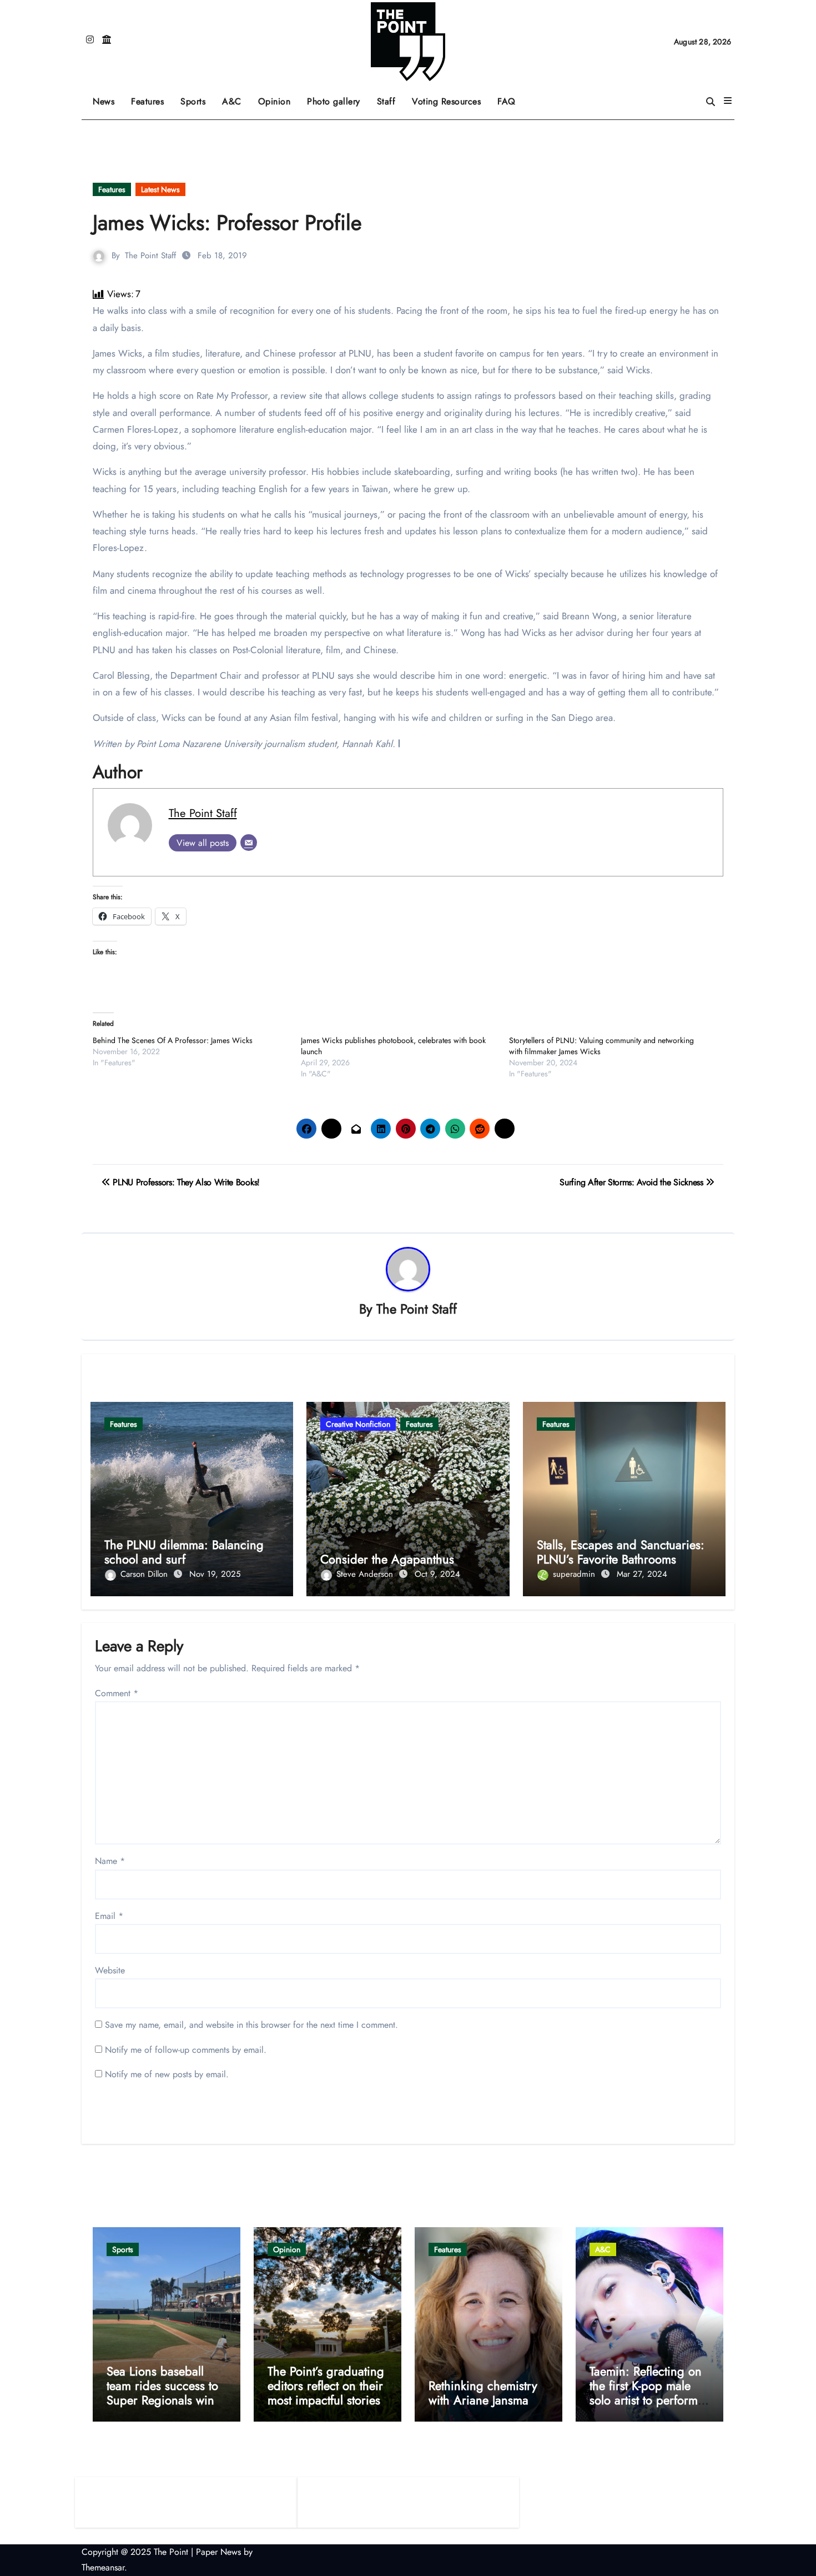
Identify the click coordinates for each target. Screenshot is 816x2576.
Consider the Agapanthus (387, 1559)
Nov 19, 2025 (215, 1574)
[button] (728, 101)
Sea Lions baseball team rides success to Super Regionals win (162, 2386)
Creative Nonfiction (358, 1424)
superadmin (575, 1574)
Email (109, 1916)
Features (152, 97)
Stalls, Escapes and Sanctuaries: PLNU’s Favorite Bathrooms (621, 1552)
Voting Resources (446, 101)
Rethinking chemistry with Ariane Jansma (483, 2393)
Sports (197, 97)
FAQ (507, 101)
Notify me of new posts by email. (167, 2074)
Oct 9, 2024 (437, 1574)
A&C (236, 97)
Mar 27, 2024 (642, 1574)
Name (110, 1861)
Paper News (218, 2552)
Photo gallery (334, 101)
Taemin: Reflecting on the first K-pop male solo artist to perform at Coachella (646, 2393)
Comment (117, 1693)
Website (110, 1970)
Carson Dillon (145, 1574)
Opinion (279, 97)
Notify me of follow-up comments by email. (186, 2050)
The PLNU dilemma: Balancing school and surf (184, 1552)
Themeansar (103, 2567)
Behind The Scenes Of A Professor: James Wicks (173, 1040)
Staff (386, 101)
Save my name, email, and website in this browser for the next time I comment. (251, 2025)
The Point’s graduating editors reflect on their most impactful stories (326, 2386)
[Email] (249, 843)
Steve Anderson (366, 1574)
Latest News (160, 189)
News (104, 101)
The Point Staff (150, 255)
